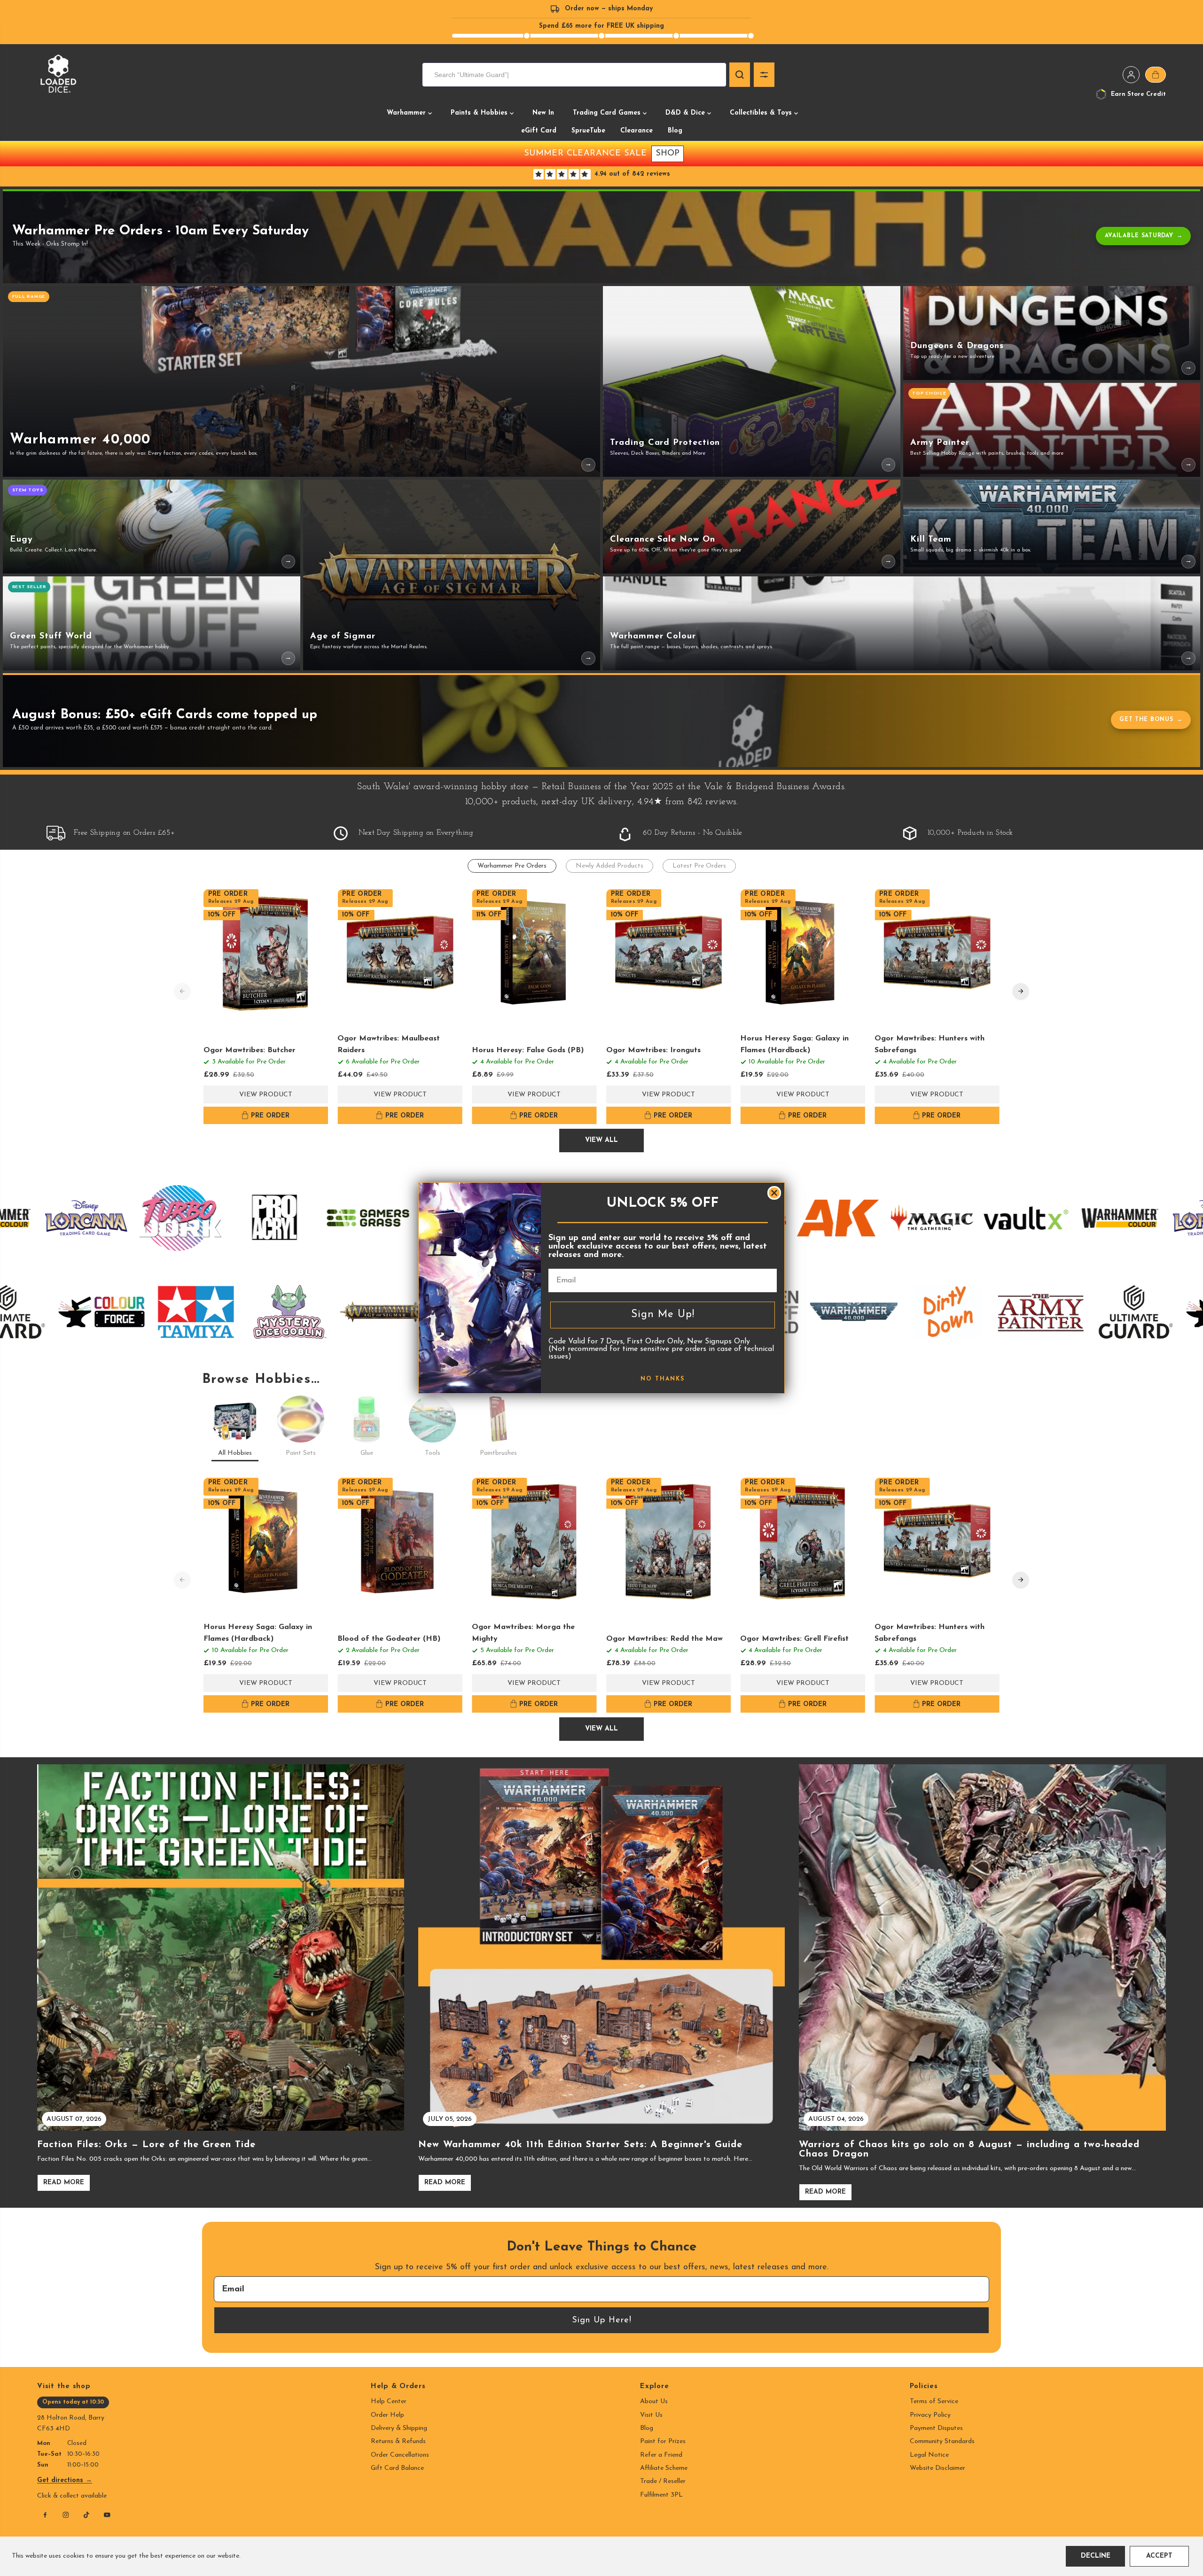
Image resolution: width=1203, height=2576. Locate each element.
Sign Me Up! (663, 1315)
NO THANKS (663, 1379)
